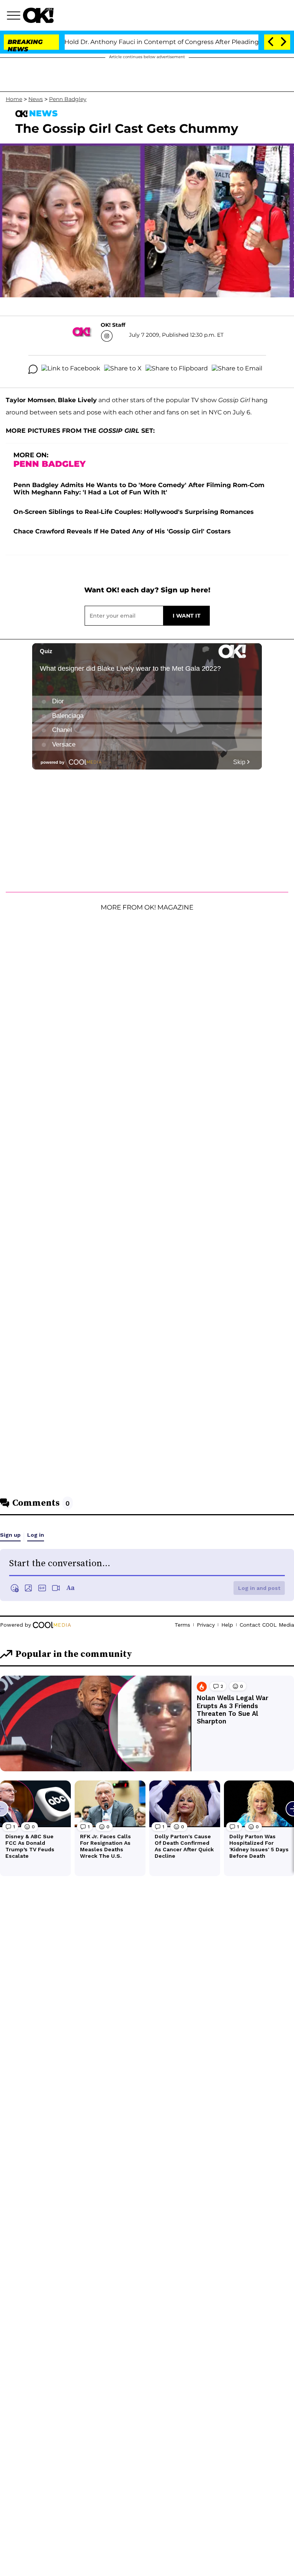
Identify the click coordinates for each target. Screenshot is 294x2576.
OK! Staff (113, 325)
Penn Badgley (68, 99)
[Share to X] (123, 369)
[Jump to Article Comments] (33, 369)
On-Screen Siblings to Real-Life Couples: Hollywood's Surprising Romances (134, 512)
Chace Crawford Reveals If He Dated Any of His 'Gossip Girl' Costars (122, 531)
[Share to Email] (237, 369)
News (36, 99)
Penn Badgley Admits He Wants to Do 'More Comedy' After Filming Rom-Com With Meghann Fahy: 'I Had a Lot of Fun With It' (139, 489)
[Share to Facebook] (71, 369)
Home (14, 99)
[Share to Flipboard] (177, 369)
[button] (15, 16)
